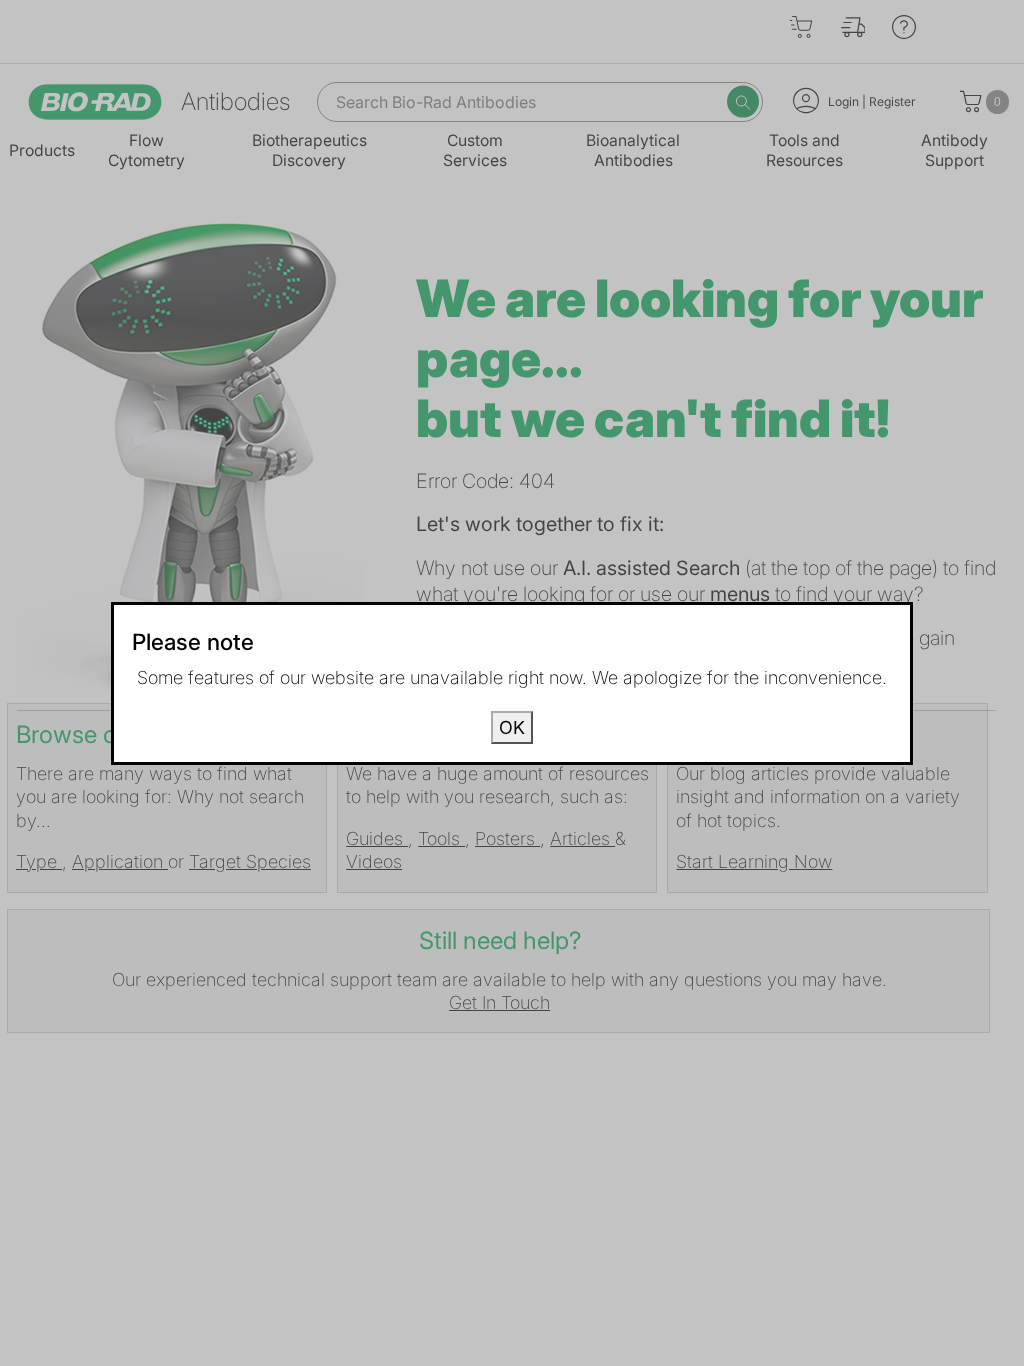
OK (512, 727)
